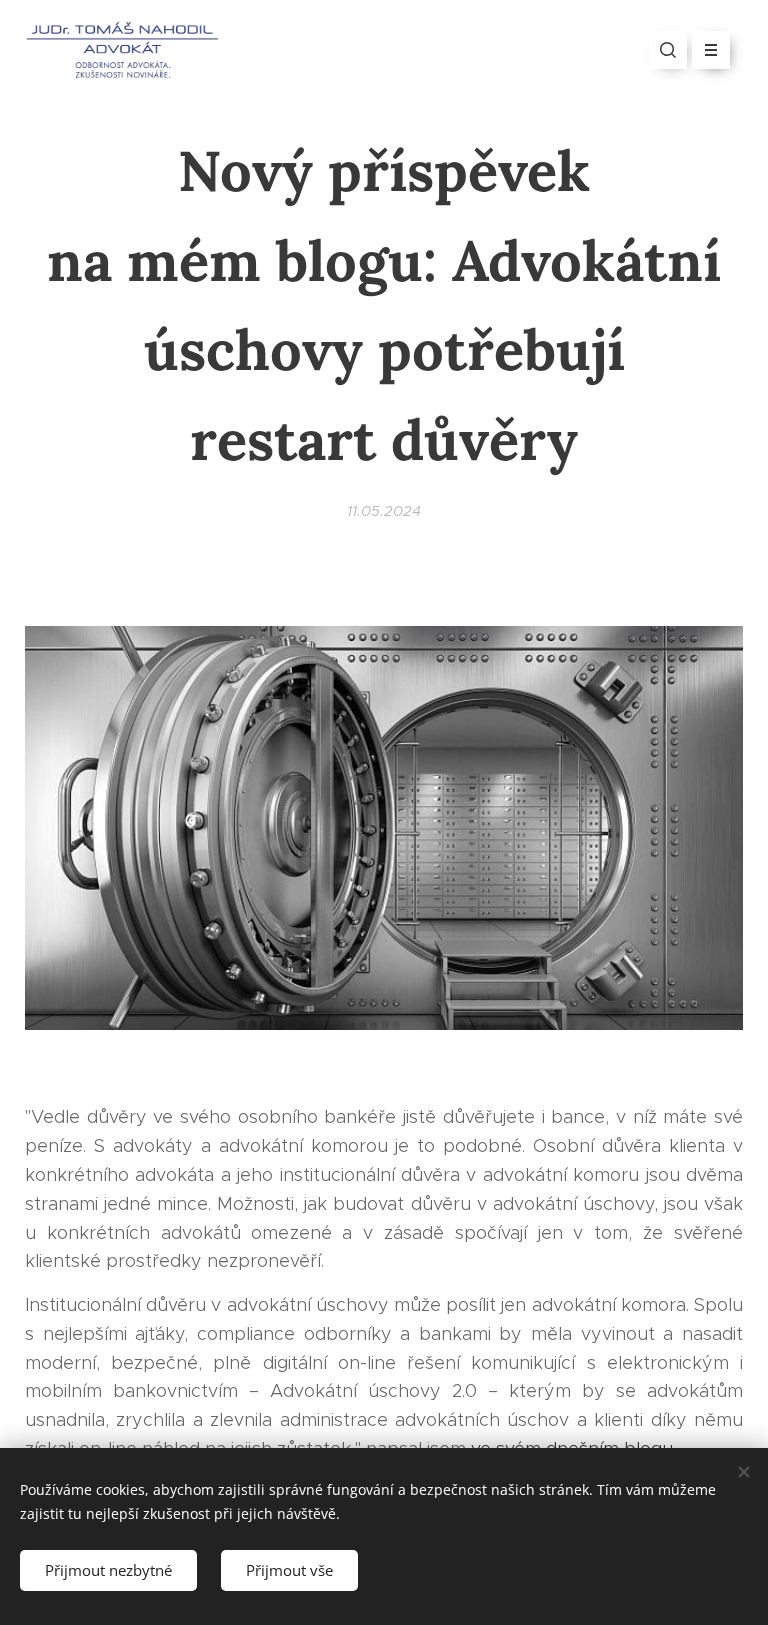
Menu (711, 50)
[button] (668, 50)
